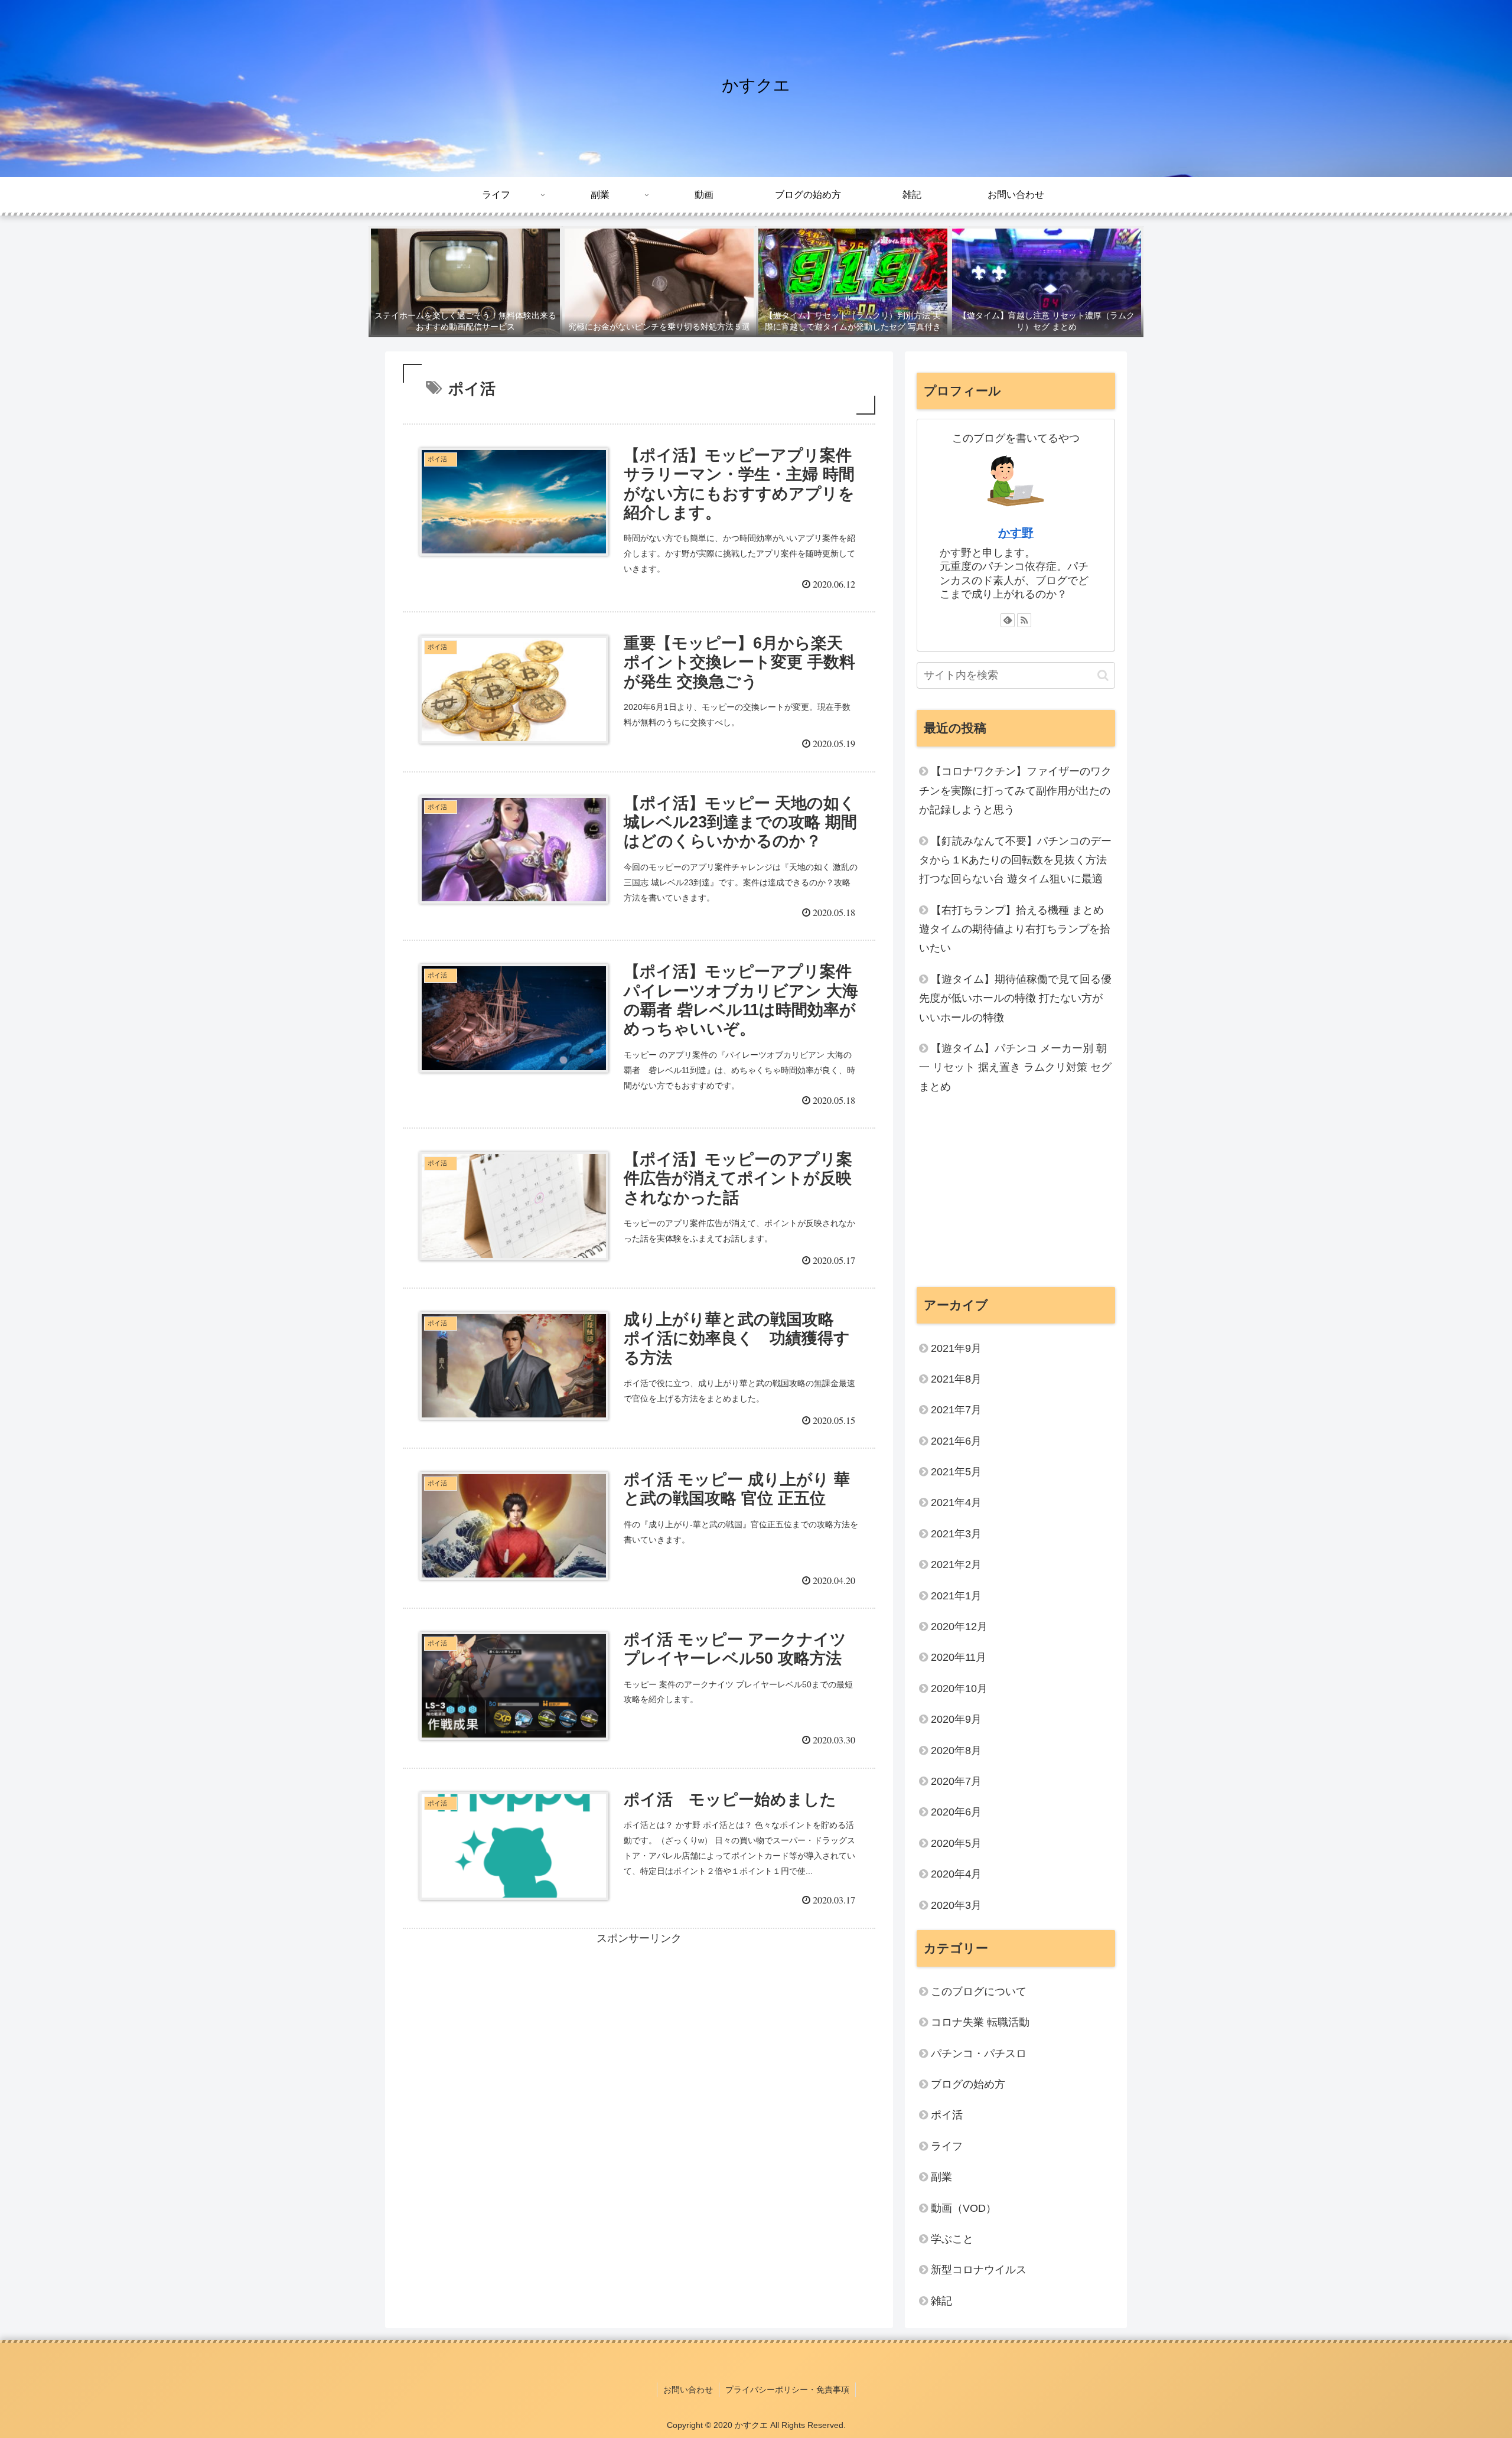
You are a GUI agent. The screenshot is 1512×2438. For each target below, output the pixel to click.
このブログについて (979, 1992)
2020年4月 (956, 1874)
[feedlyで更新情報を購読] (1008, 620)
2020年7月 (956, 1781)
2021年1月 (956, 1596)
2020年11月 (959, 1657)
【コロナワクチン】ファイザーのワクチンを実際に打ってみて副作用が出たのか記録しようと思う (1015, 791)
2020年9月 (956, 1719)
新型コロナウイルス (979, 2270)
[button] (1103, 675)
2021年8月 (956, 1379)
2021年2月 (956, 1565)
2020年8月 (956, 1751)
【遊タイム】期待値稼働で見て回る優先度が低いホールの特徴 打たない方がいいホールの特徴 (1015, 998)
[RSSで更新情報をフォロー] (1024, 620)
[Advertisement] (639, 2030)
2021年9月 (956, 1348)
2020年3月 (956, 1905)
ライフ (947, 2146)
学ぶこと (952, 2239)
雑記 (941, 2301)
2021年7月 (956, 1410)
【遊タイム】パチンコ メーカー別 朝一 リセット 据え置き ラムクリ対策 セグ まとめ (1015, 1068)
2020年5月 (956, 1843)
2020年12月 (959, 1627)
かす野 (1016, 533)
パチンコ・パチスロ (979, 2054)
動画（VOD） (964, 2208)
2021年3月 (956, 1534)
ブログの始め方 (968, 2084)
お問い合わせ (688, 2390)
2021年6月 (956, 1441)
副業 (941, 2177)
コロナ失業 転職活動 (980, 2022)
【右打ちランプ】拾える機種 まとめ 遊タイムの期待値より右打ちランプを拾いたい (1015, 929)
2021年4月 (956, 1502)
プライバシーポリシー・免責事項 (787, 2390)
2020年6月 (956, 1812)
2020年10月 (959, 1689)
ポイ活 (952, 2115)
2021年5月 (956, 1472)
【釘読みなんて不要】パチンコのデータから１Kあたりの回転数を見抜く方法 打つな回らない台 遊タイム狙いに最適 (1015, 860)
